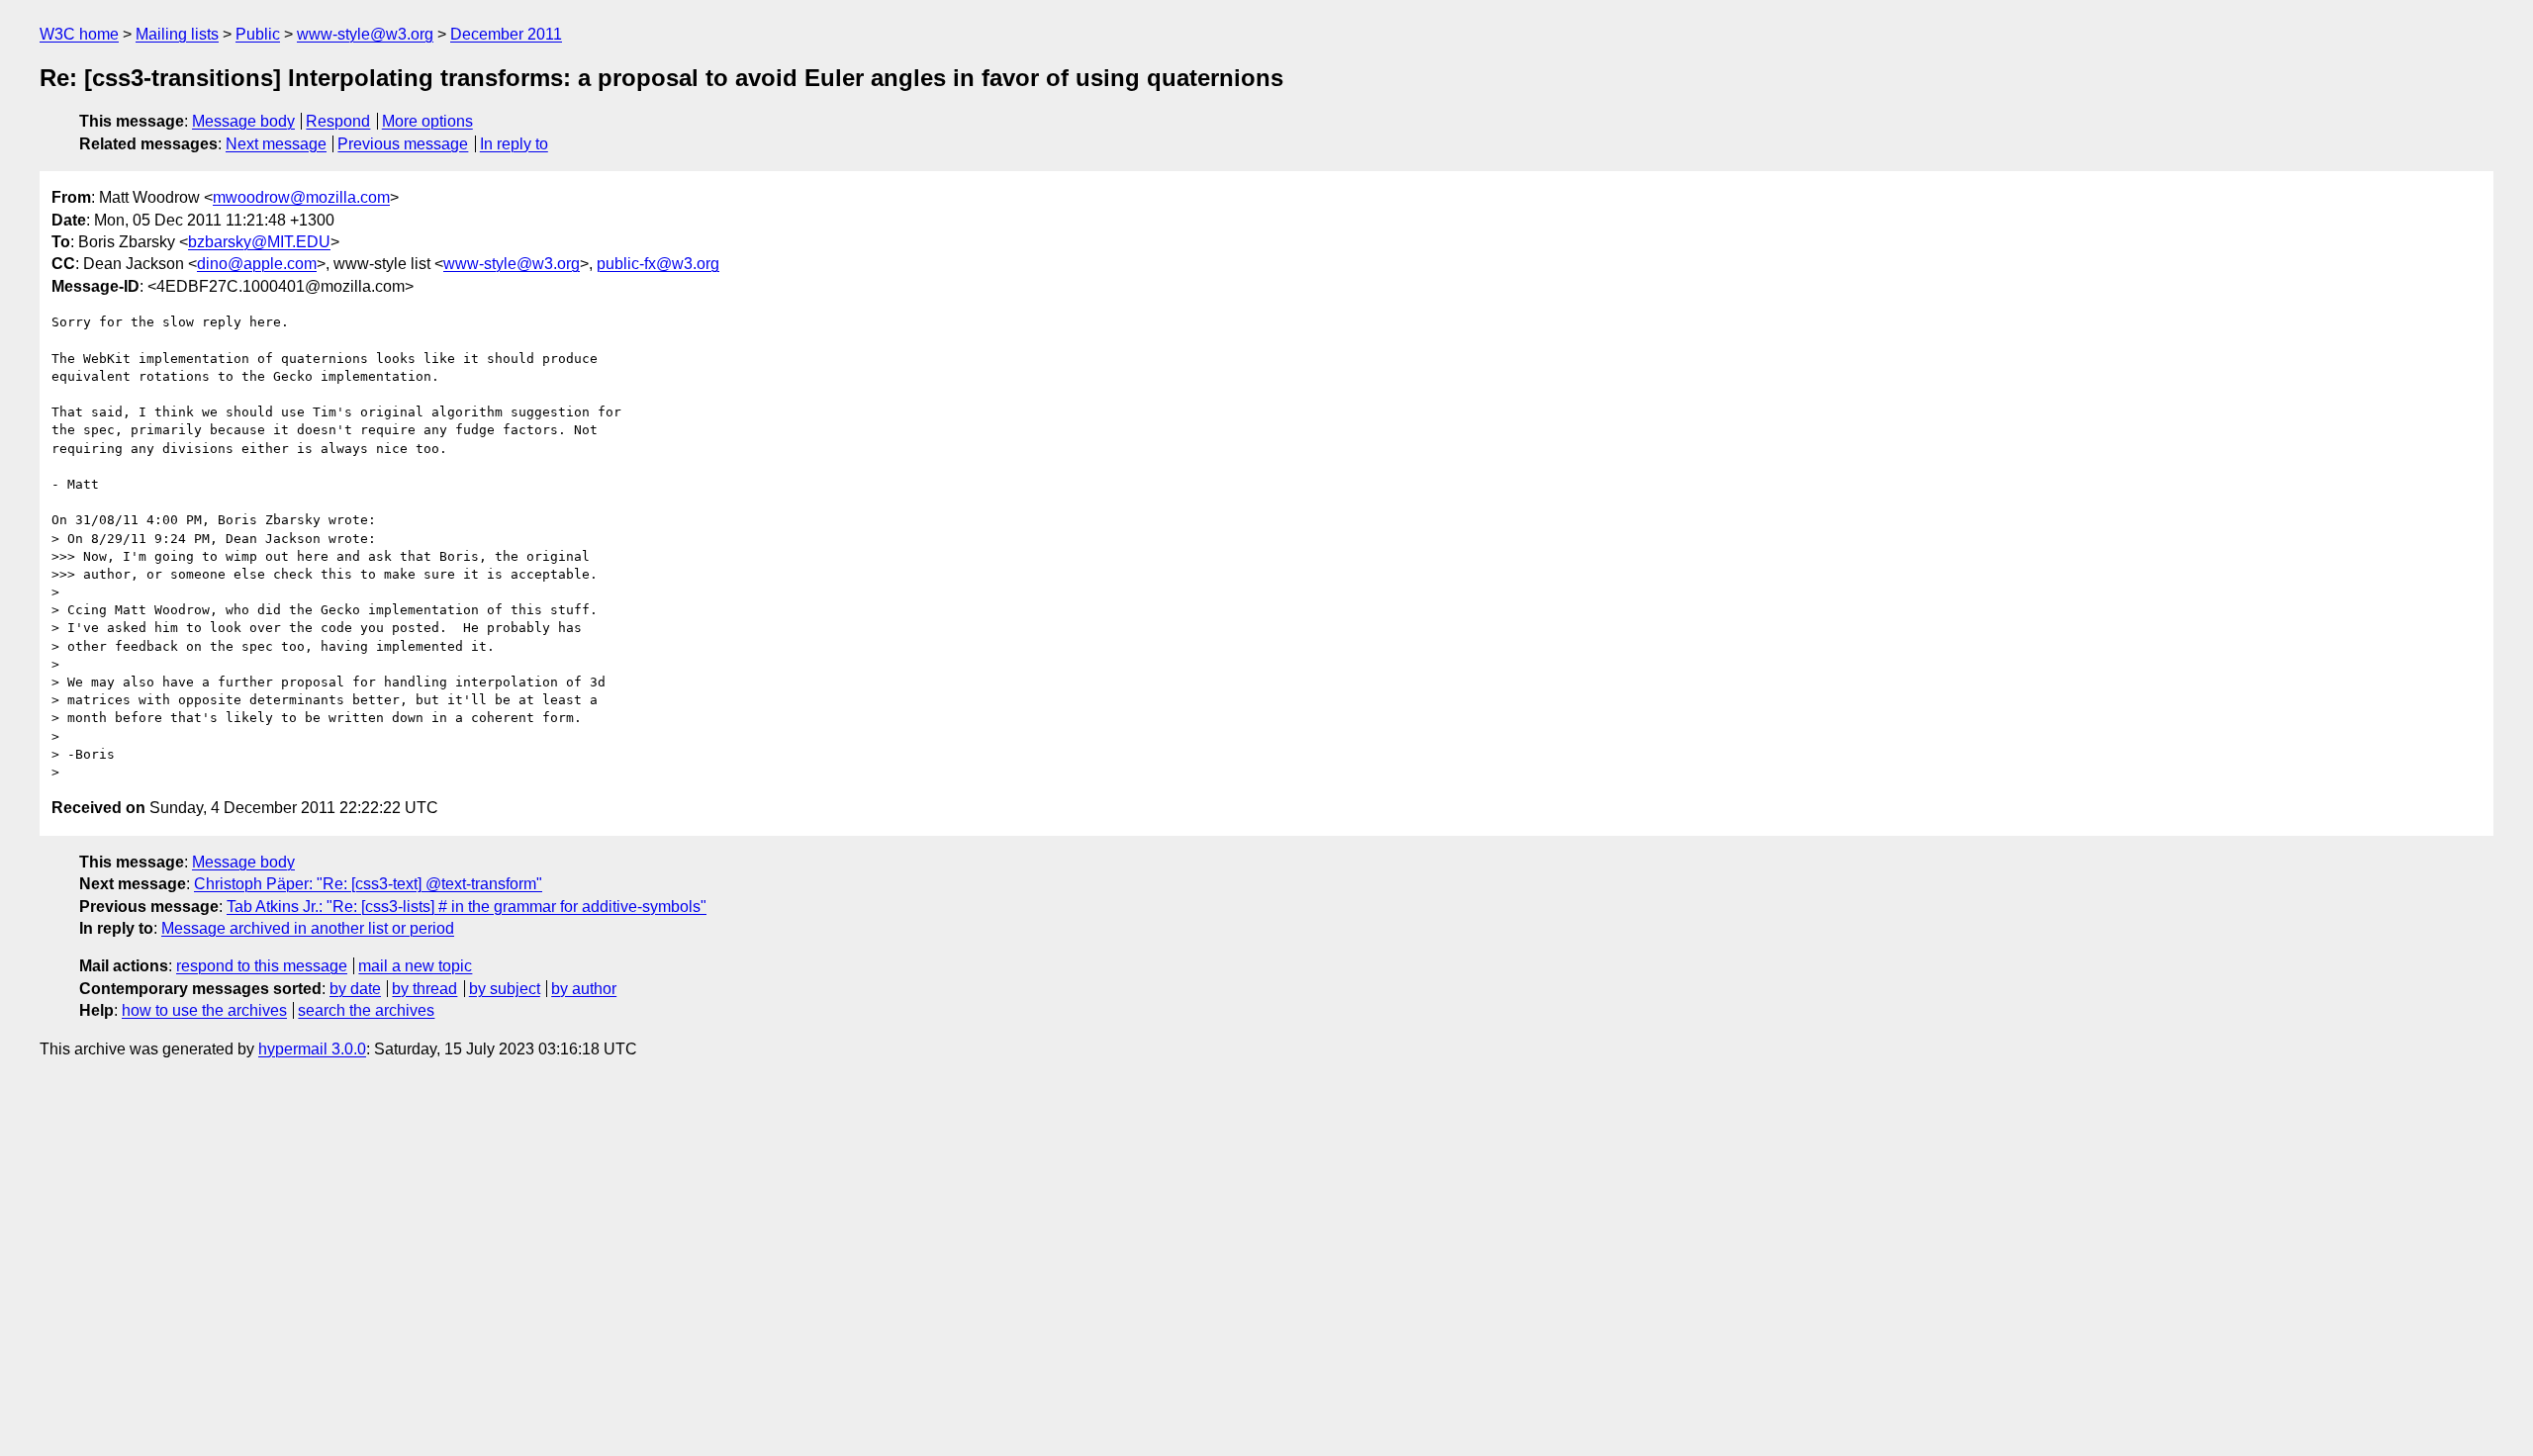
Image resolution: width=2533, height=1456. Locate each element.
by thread (424, 989)
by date (355, 989)
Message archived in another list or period (308, 928)
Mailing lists (177, 34)
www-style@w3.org (365, 34)
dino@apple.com (257, 264)
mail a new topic (415, 966)
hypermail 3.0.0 (312, 1049)
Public (258, 34)
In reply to (514, 144)
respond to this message (262, 966)
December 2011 (506, 34)
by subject (505, 989)
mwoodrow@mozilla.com (301, 197)
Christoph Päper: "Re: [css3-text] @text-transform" (368, 884)
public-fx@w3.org (658, 264)
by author (584, 989)
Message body (243, 121)
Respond (338, 121)
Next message (276, 144)
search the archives (366, 1010)
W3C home (79, 34)
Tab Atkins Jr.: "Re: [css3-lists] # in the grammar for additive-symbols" (467, 907)
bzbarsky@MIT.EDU (259, 242)
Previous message (403, 144)
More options (427, 121)
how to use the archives (204, 1010)
